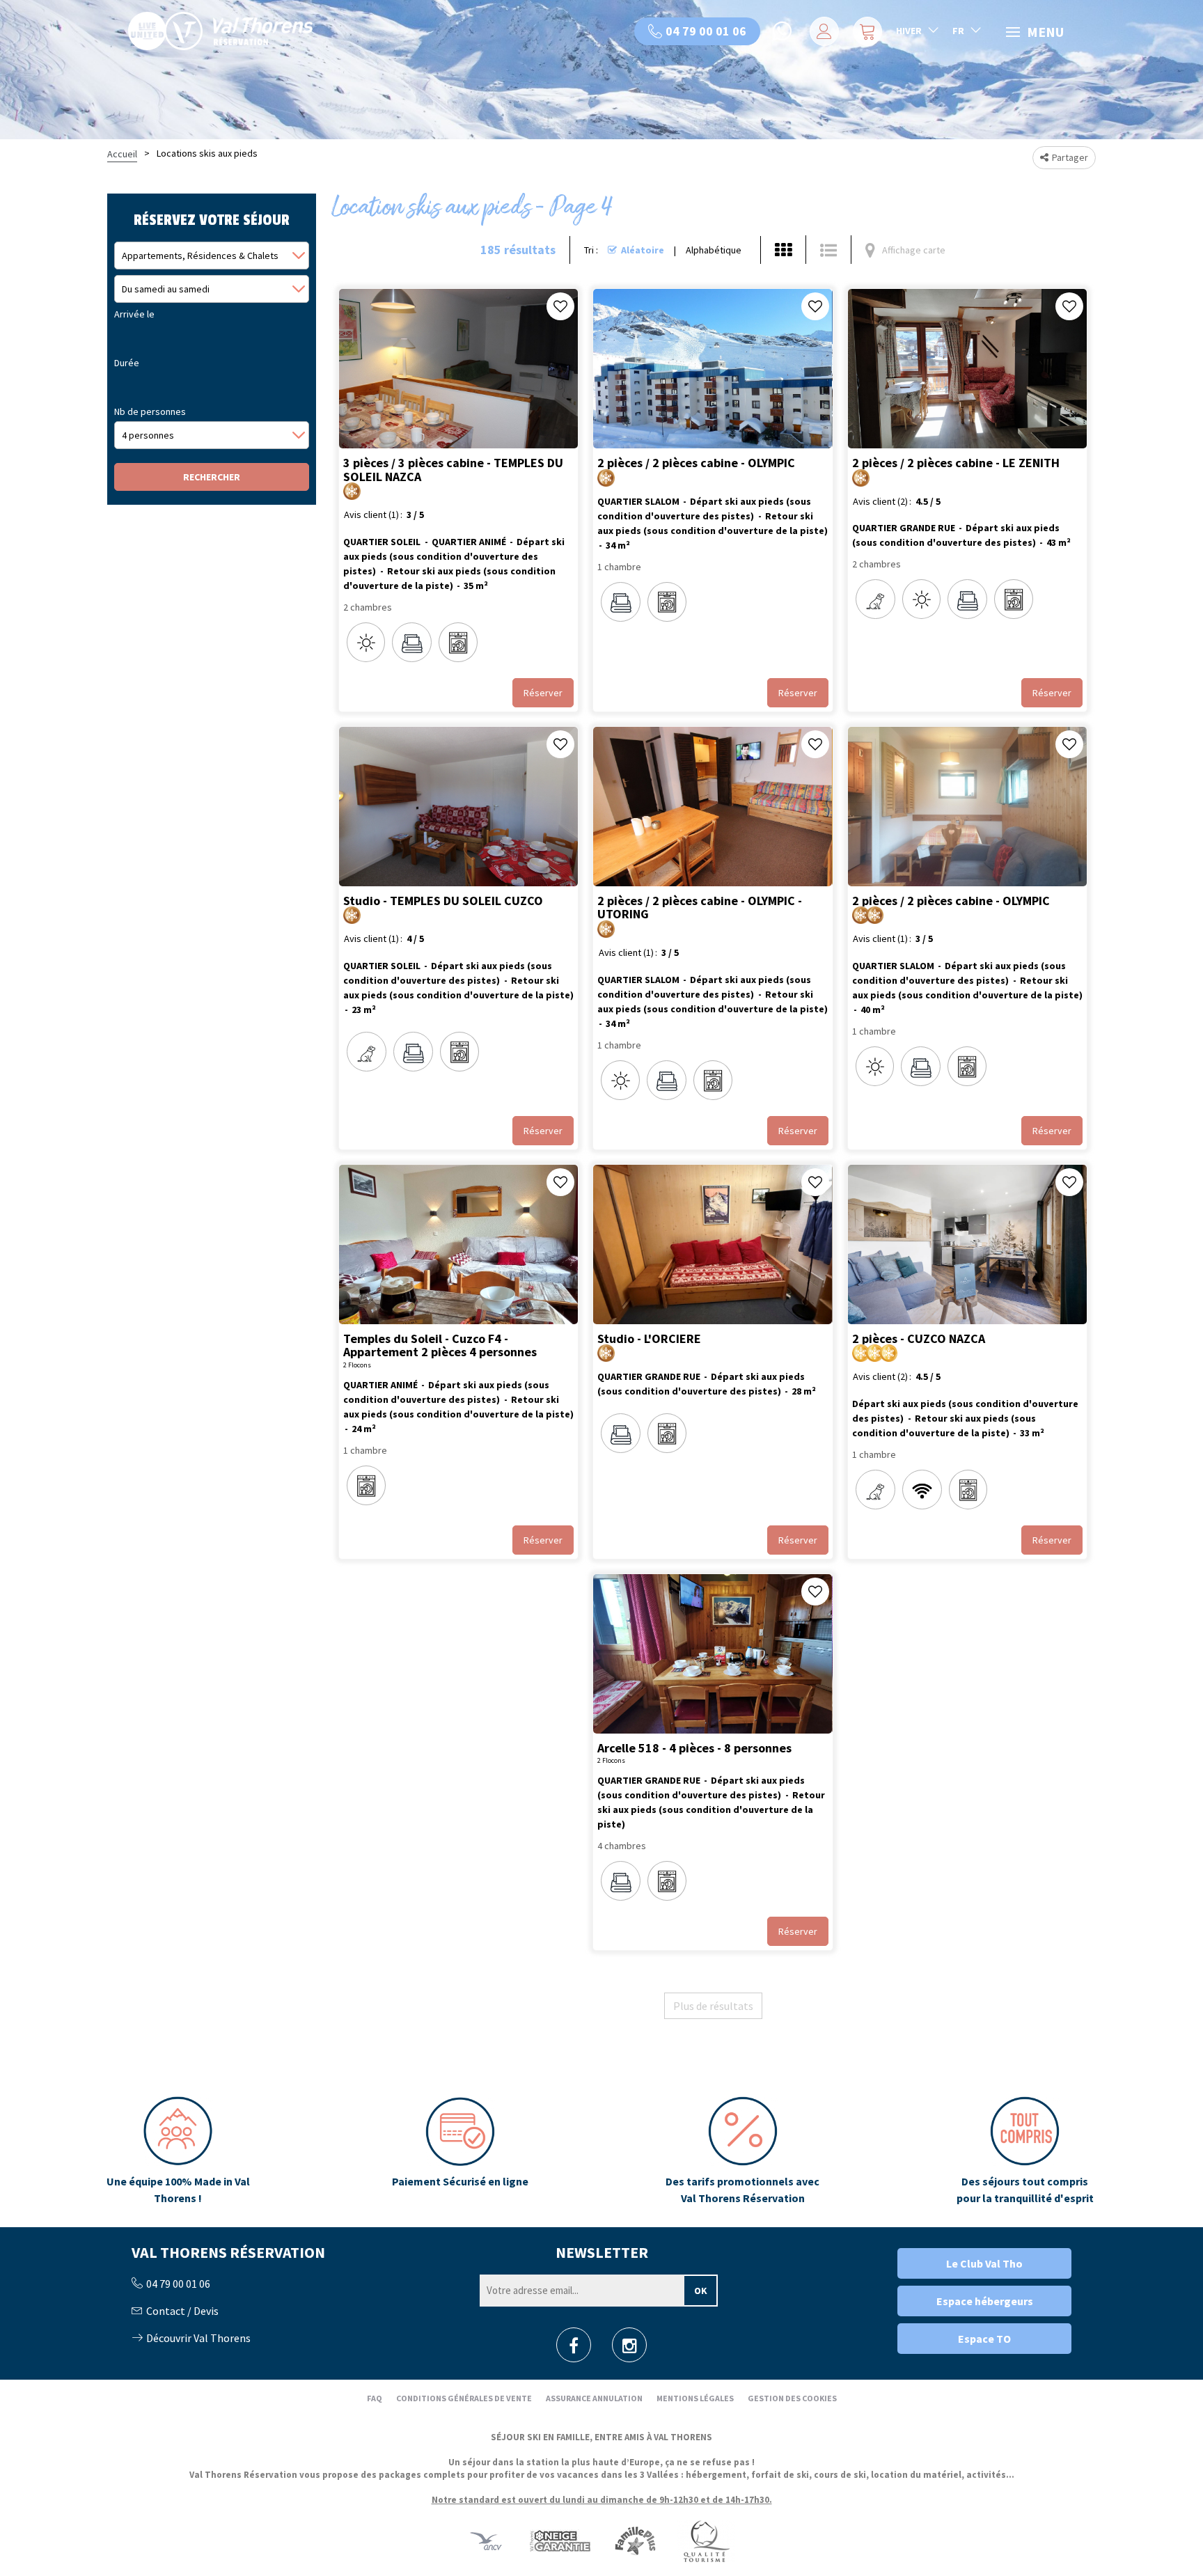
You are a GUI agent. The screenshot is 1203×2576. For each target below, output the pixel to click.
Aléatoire (643, 250)
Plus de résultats (713, 2006)
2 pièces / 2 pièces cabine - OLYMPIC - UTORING (700, 907)
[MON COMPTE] (822, 31)
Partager (1070, 157)
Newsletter (602, 2252)
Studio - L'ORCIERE (649, 1338)
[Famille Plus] (635, 2541)
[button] (866, 31)
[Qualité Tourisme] (706, 2541)
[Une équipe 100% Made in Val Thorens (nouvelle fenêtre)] (178, 2151)
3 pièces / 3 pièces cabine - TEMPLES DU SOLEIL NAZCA (453, 470)
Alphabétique (714, 250)
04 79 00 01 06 (706, 31)
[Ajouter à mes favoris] (560, 306)
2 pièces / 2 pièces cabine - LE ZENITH (956, 463)
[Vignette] (783, 250)
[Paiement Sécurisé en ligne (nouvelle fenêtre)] (461, 2151)
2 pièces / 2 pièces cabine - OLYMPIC (696, 463)
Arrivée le (134, 314)
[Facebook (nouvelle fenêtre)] (574, 2349)
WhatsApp (783, 31)
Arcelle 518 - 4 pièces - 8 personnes (694, 1748)
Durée (127, 363)
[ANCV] (486, 2541)
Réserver (543, 693)
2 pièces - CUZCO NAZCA (919, 1338)
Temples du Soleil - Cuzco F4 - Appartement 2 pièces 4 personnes (440, 1345)
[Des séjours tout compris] (1025, 2151)
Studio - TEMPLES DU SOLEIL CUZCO (443, 900)
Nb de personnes (150, 411)
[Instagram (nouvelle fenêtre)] (630, 2349)
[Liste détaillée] (828, 250)
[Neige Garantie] (559, 2541)
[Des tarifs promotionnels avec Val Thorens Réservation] (742, 2151)
